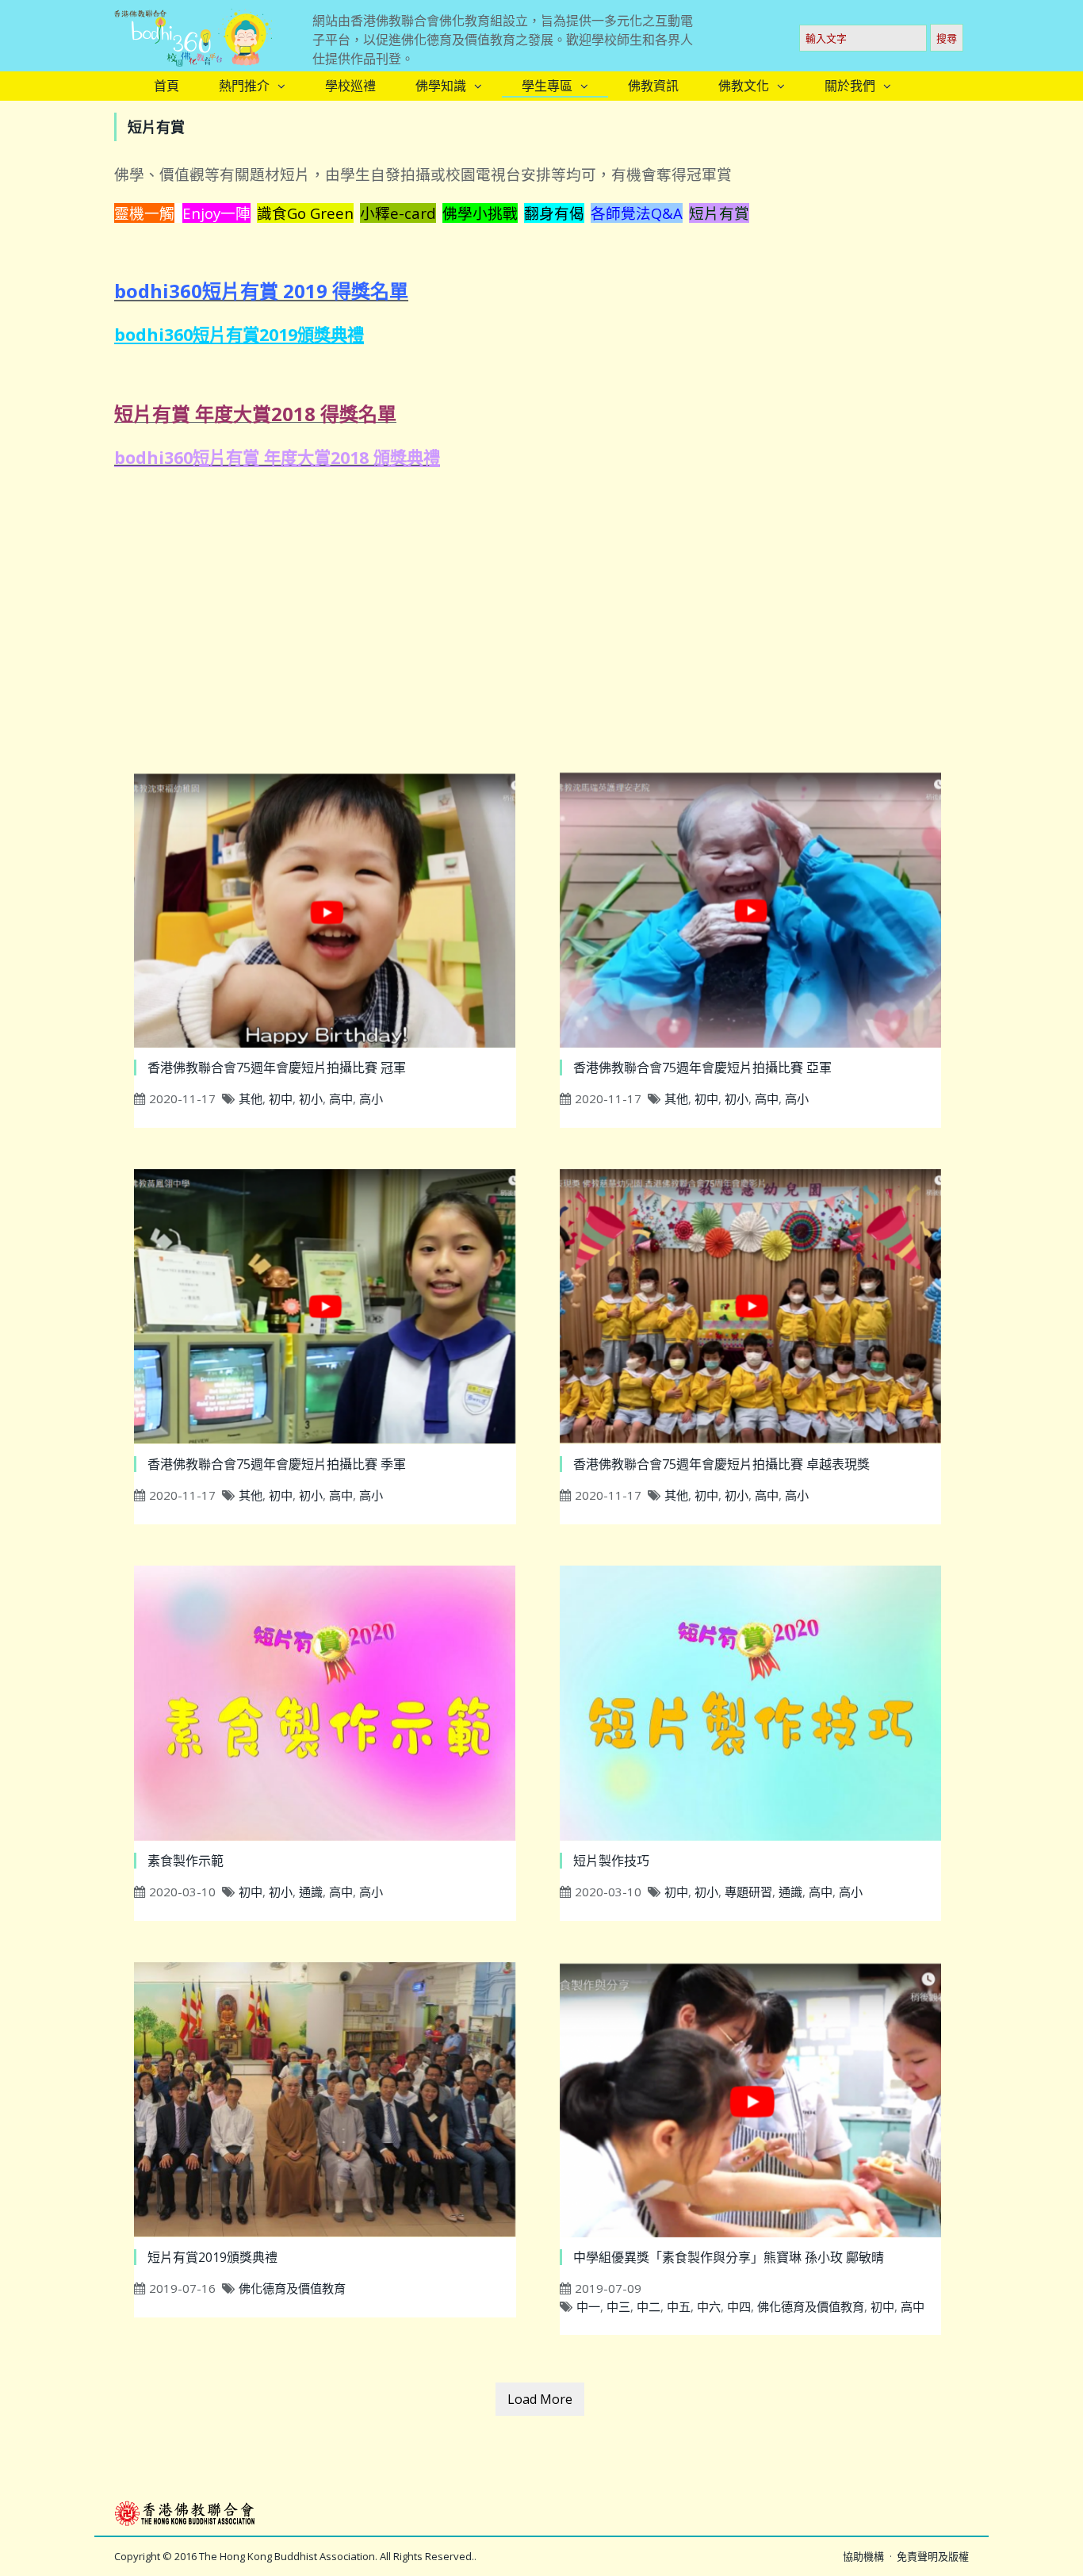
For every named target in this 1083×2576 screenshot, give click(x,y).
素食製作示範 (186, 1861)
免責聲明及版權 (933, 2556)
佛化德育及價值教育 (292, 2288)
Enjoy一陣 (216, 213)
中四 (739, 2306)
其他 (251, 1098)
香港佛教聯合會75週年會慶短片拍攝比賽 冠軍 (277, 1068)
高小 (371, 1098)
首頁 (166, 86)
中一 (588, 2306)
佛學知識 (441, 86)
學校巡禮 (350, 86)
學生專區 (547, 86)
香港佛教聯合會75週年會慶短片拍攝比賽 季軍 (277, 1464)
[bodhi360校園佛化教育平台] (193, 34)
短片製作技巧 (611, 1861)
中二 (649, 2306)
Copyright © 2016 (157, 2556)
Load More (540, 2399)
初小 (311, 1098)
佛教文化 (744, 86)
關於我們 (850, 86)
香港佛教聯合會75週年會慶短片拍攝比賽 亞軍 (702, 1068)
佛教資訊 (653, 86)
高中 (341, 1098)
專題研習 (748, 1892)
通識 (311, 1892)
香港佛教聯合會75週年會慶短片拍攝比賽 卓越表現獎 (721, 1464)
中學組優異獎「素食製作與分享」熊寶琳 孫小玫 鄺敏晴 (729, 2257)
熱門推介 (244, 86)
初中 (281, 1098)
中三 (618, 2306)
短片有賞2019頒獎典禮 (212, 2257)
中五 (679, 2306)
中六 (709, 2306)
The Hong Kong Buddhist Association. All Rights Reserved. (337, 2556)
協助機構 (863, 2556)
